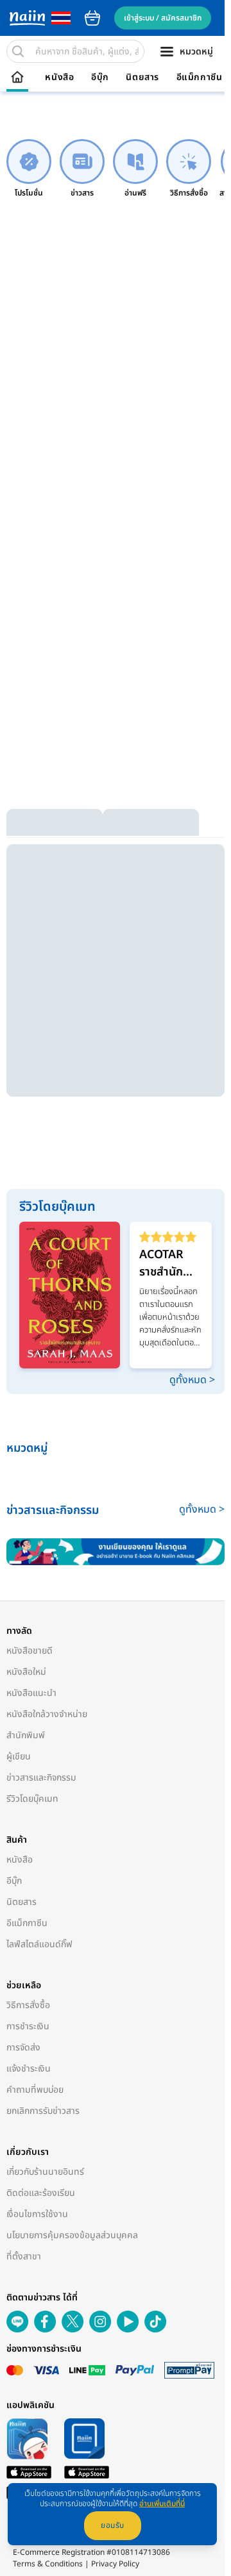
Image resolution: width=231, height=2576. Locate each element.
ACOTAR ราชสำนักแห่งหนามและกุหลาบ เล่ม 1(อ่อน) (167, 1263)
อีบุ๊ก (100, 78)
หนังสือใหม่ (26, 1672)
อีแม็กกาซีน (200, 78)
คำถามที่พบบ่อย (35, 2090)
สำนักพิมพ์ (26, 1735)
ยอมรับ (113, 2525)
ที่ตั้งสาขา (24, 2256)
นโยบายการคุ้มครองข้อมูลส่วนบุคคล (72, 2235)
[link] (29, 169)
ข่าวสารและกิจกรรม (41, 1778)
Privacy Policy (115, 2564)
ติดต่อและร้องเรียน (41, 2193)
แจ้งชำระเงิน (29, 2069)
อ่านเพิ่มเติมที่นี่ (162, 2504)
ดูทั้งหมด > (192, 1380)
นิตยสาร (142, 78)
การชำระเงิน (28, 2026)
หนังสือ (59, 78)
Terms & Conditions (48, 2564)
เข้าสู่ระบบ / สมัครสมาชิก (163, 18)
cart (92, 18)
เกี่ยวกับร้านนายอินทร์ (45, 2172)
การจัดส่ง (23, 2048)
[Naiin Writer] (116, 1552)
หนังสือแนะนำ (31, 1693)
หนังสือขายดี (30, 1651)
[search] (18, 51)
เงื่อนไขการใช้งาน (37, 2214)
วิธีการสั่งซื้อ (28, 2005)
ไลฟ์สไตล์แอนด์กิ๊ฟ (39, 1944)
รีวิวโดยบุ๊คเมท (32, 1799)
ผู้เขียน (19, 1757)
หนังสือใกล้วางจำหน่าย (47, 1714)
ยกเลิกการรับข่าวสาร (43, 2111)
